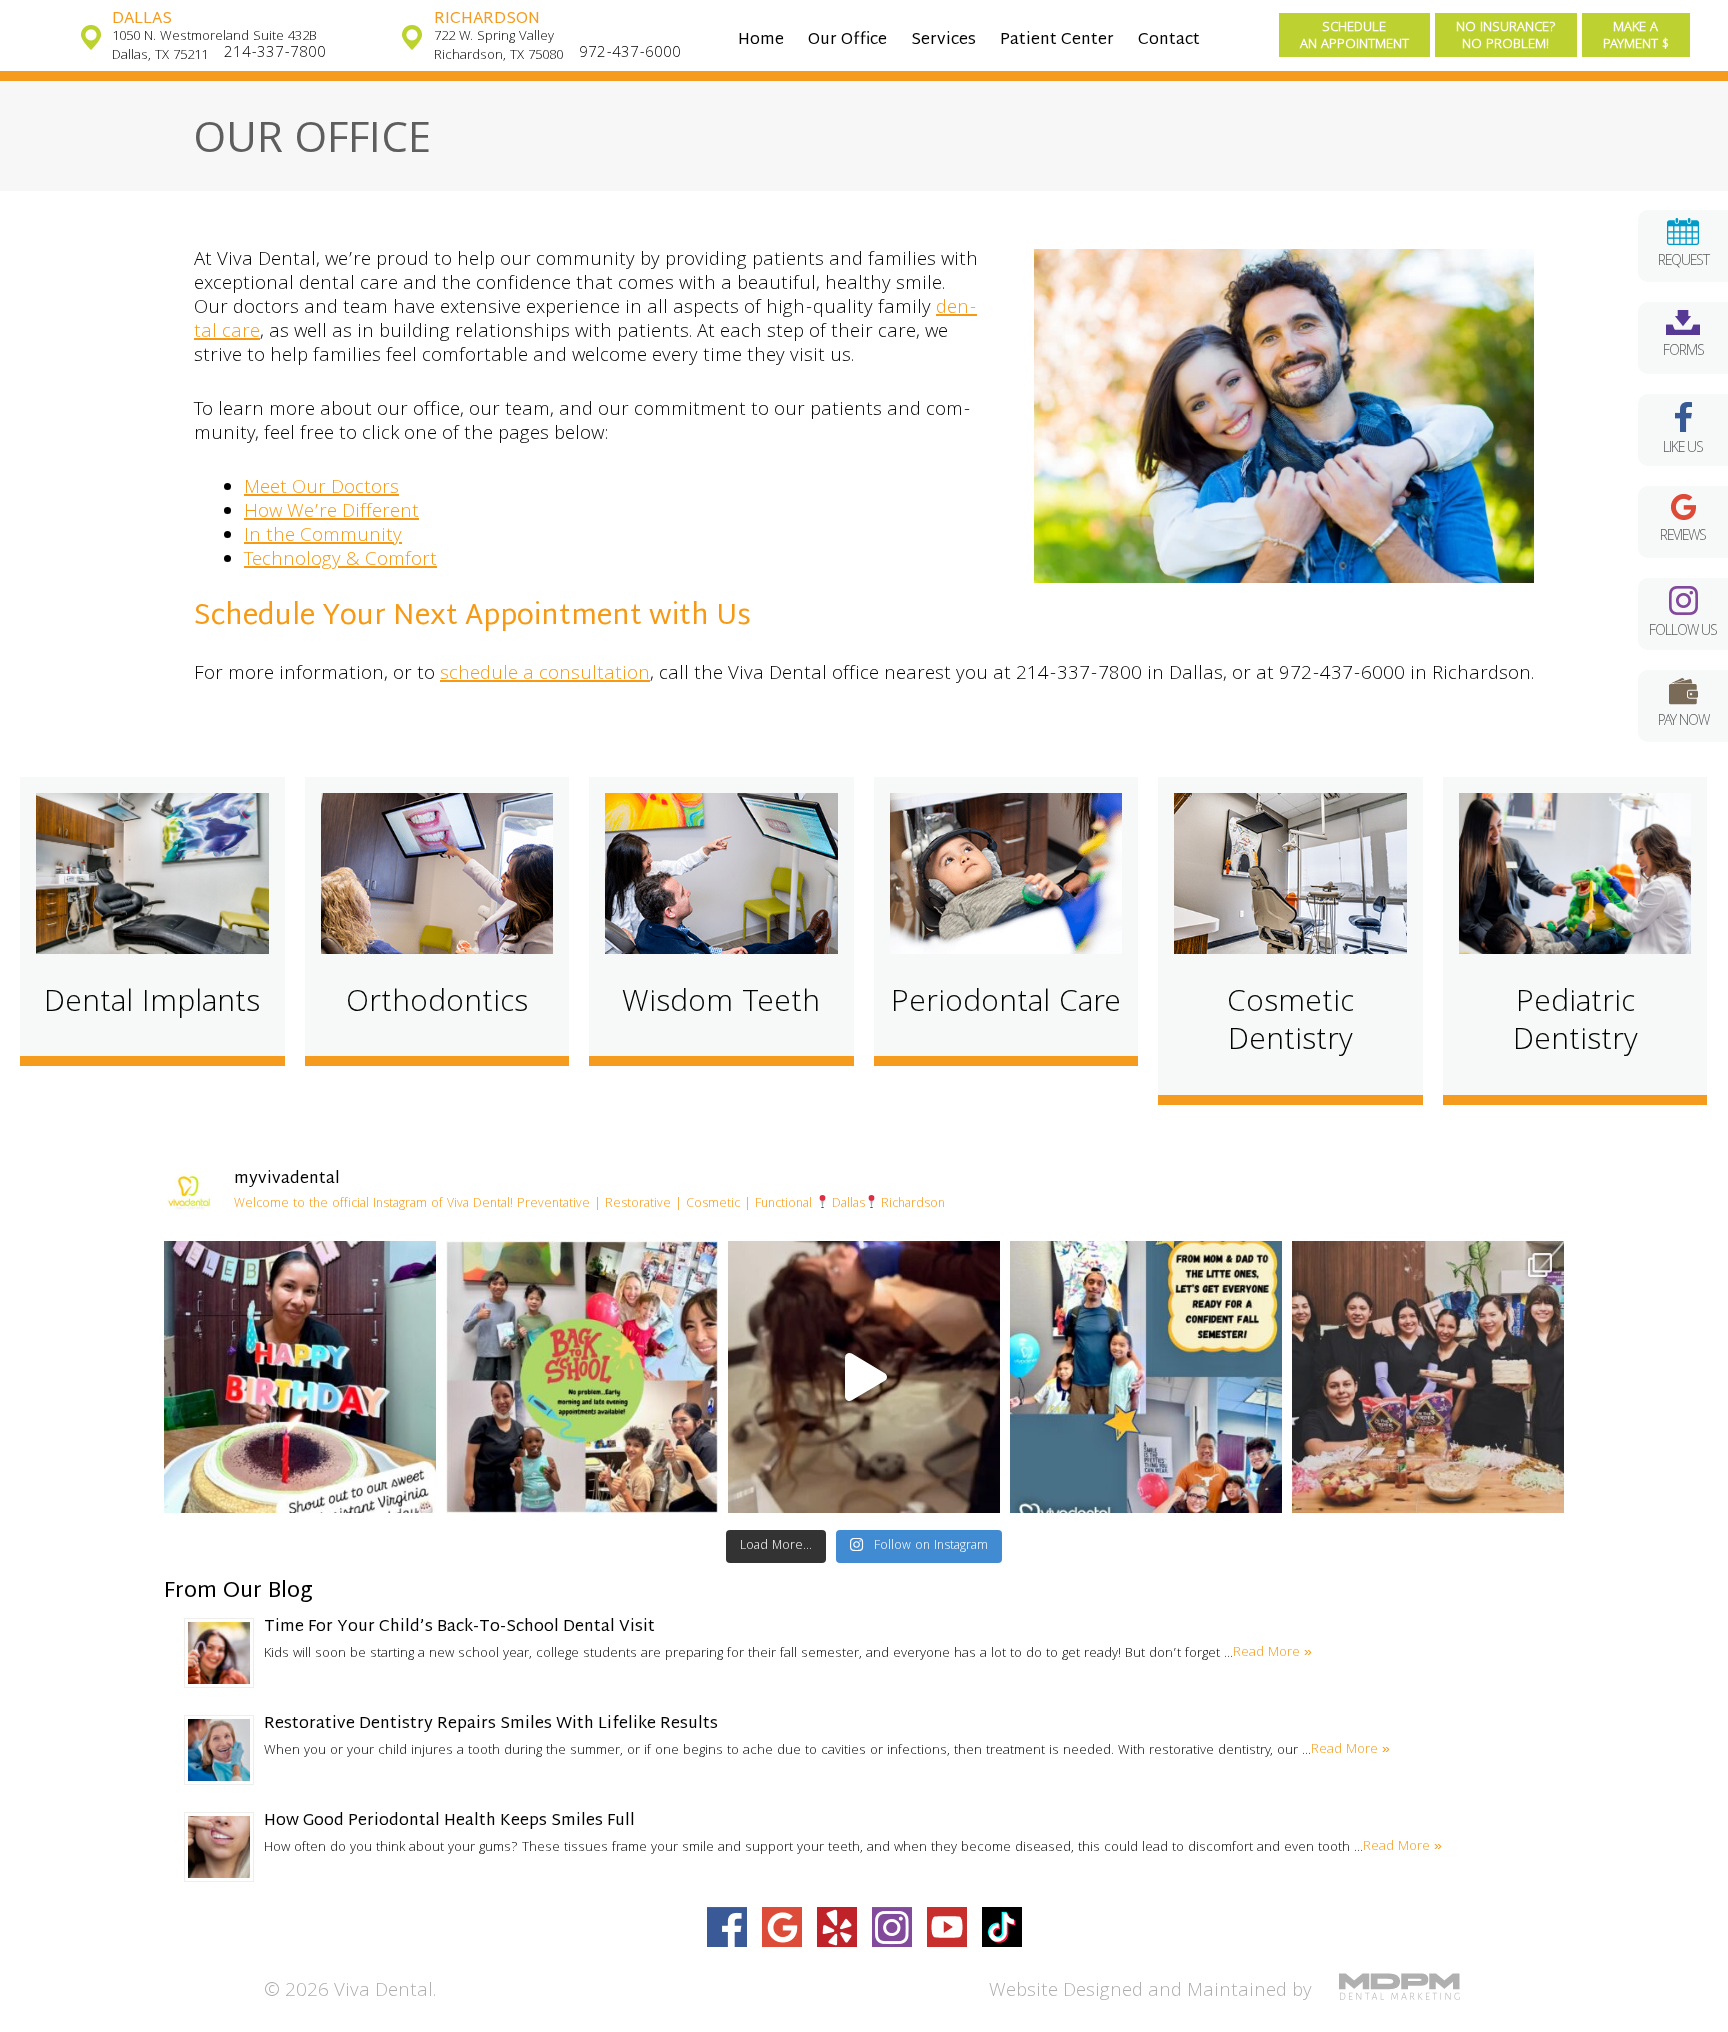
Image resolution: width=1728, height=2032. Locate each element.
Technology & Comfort (340, 561)
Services (943, 40)
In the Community (323, 537)
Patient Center (1057, 40)
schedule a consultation (545, 675)
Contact (1169, 40)
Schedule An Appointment (1354, 36)
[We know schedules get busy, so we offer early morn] (582, 1377)
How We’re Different (331, 513)
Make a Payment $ (1636, 36)
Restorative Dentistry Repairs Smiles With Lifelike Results (491, 1724)
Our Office (847, 40)
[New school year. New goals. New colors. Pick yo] (864, 1377)
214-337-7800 (275, 54)
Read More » (1272, 1653)
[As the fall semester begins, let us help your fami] (1146, 1377)
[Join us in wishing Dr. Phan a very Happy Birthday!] (1428, 1377)
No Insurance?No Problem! (1506, 36)
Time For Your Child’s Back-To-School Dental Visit (459, 1627)
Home (761, 40)
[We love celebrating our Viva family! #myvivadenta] (300, 1377)
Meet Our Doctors (321, 489)
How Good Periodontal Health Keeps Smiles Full (449, 1821)
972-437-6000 (630, 54)
